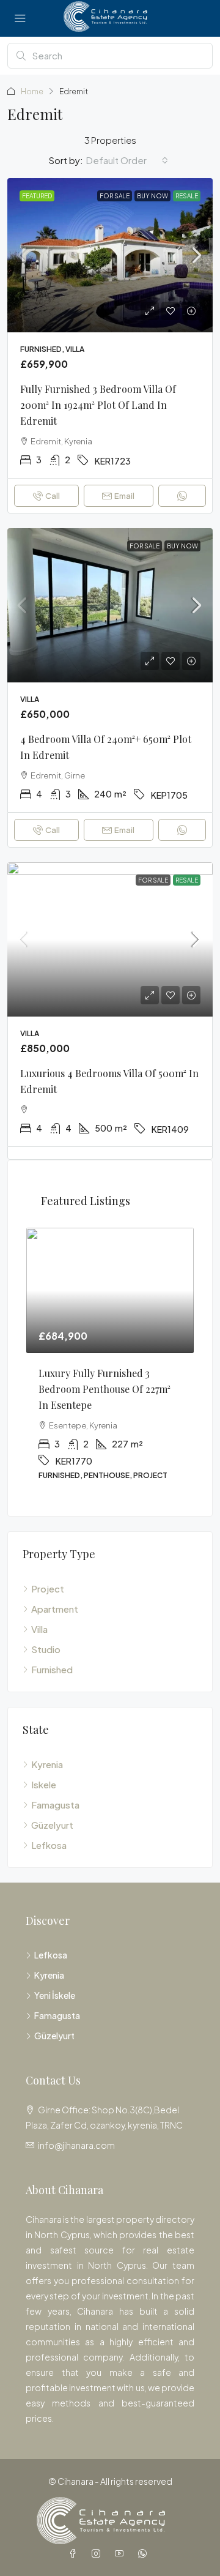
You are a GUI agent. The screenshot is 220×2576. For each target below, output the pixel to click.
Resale (187, 196)
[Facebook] (75, 2553)
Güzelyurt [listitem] (52, 1825)
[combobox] (127, 160)
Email (124, 496)
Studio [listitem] (46, 1649)
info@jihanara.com (76, 2145)
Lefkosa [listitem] (49, 1845)
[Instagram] (98, 2553)
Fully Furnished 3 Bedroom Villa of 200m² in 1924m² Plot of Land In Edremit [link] (98, 405)
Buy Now (152, 196)
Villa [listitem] (39, 1629)
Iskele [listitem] (44, 1784)
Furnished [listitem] (52, 1669)
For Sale (115, 196)
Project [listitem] (48, 1589)
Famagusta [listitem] (55, 1805)
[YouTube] (122, 2553)
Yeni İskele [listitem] (55, 1995)
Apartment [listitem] (55, 1609)
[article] (110, 1363)
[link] (110, 255)
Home (32, 91)
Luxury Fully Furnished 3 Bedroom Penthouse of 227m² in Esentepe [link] (105, 1389)
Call (53, 496)
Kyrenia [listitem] (47, 1764)
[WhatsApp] (145, 2553)
